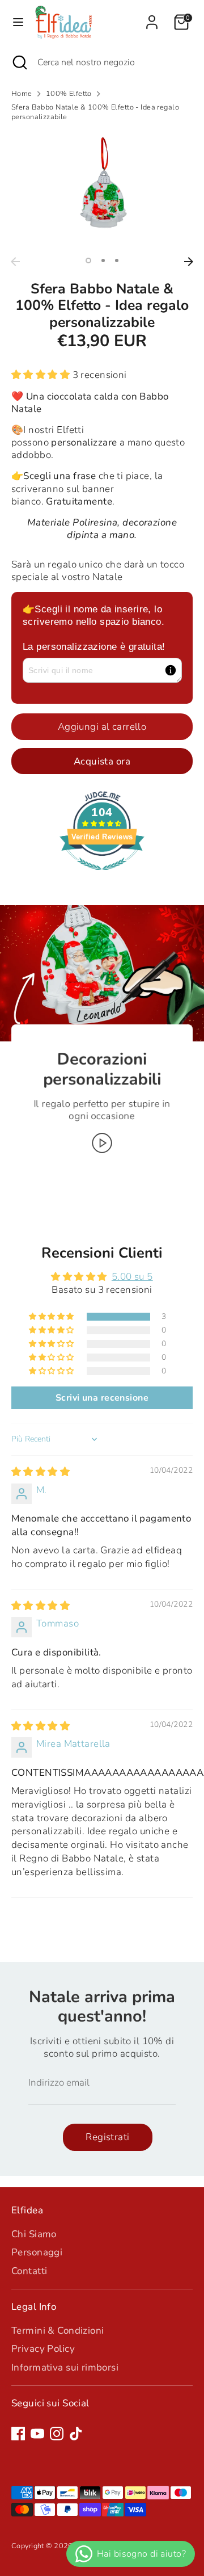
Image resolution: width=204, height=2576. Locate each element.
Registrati (107, 2137)
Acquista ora (102, 761)
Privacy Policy (43, 2349)
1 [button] (88, 260)
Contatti (29, 2271)
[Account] (152, 17)
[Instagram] (57, 2434)
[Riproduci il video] (102, 1143)
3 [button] (117, 260)
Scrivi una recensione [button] (102, 1398)
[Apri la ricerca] (19, 62)
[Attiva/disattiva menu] (18, 22)
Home (22, 94)
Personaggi (37, 2252)
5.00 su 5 (132, 1277)
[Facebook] (18, 2434)
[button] (42, 375)
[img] (41, 1472)
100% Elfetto (69, 94)
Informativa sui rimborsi (65, 2367)
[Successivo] (189, 262)
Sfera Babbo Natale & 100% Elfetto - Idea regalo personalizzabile (95, 112)
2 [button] (103, 260)
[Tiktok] (76, 2434)
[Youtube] (37, 2434)
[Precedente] (15, 262)
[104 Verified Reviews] (102, 876)
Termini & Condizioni (58, 2331)
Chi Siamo (34, 2234)
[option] (102, 190)
